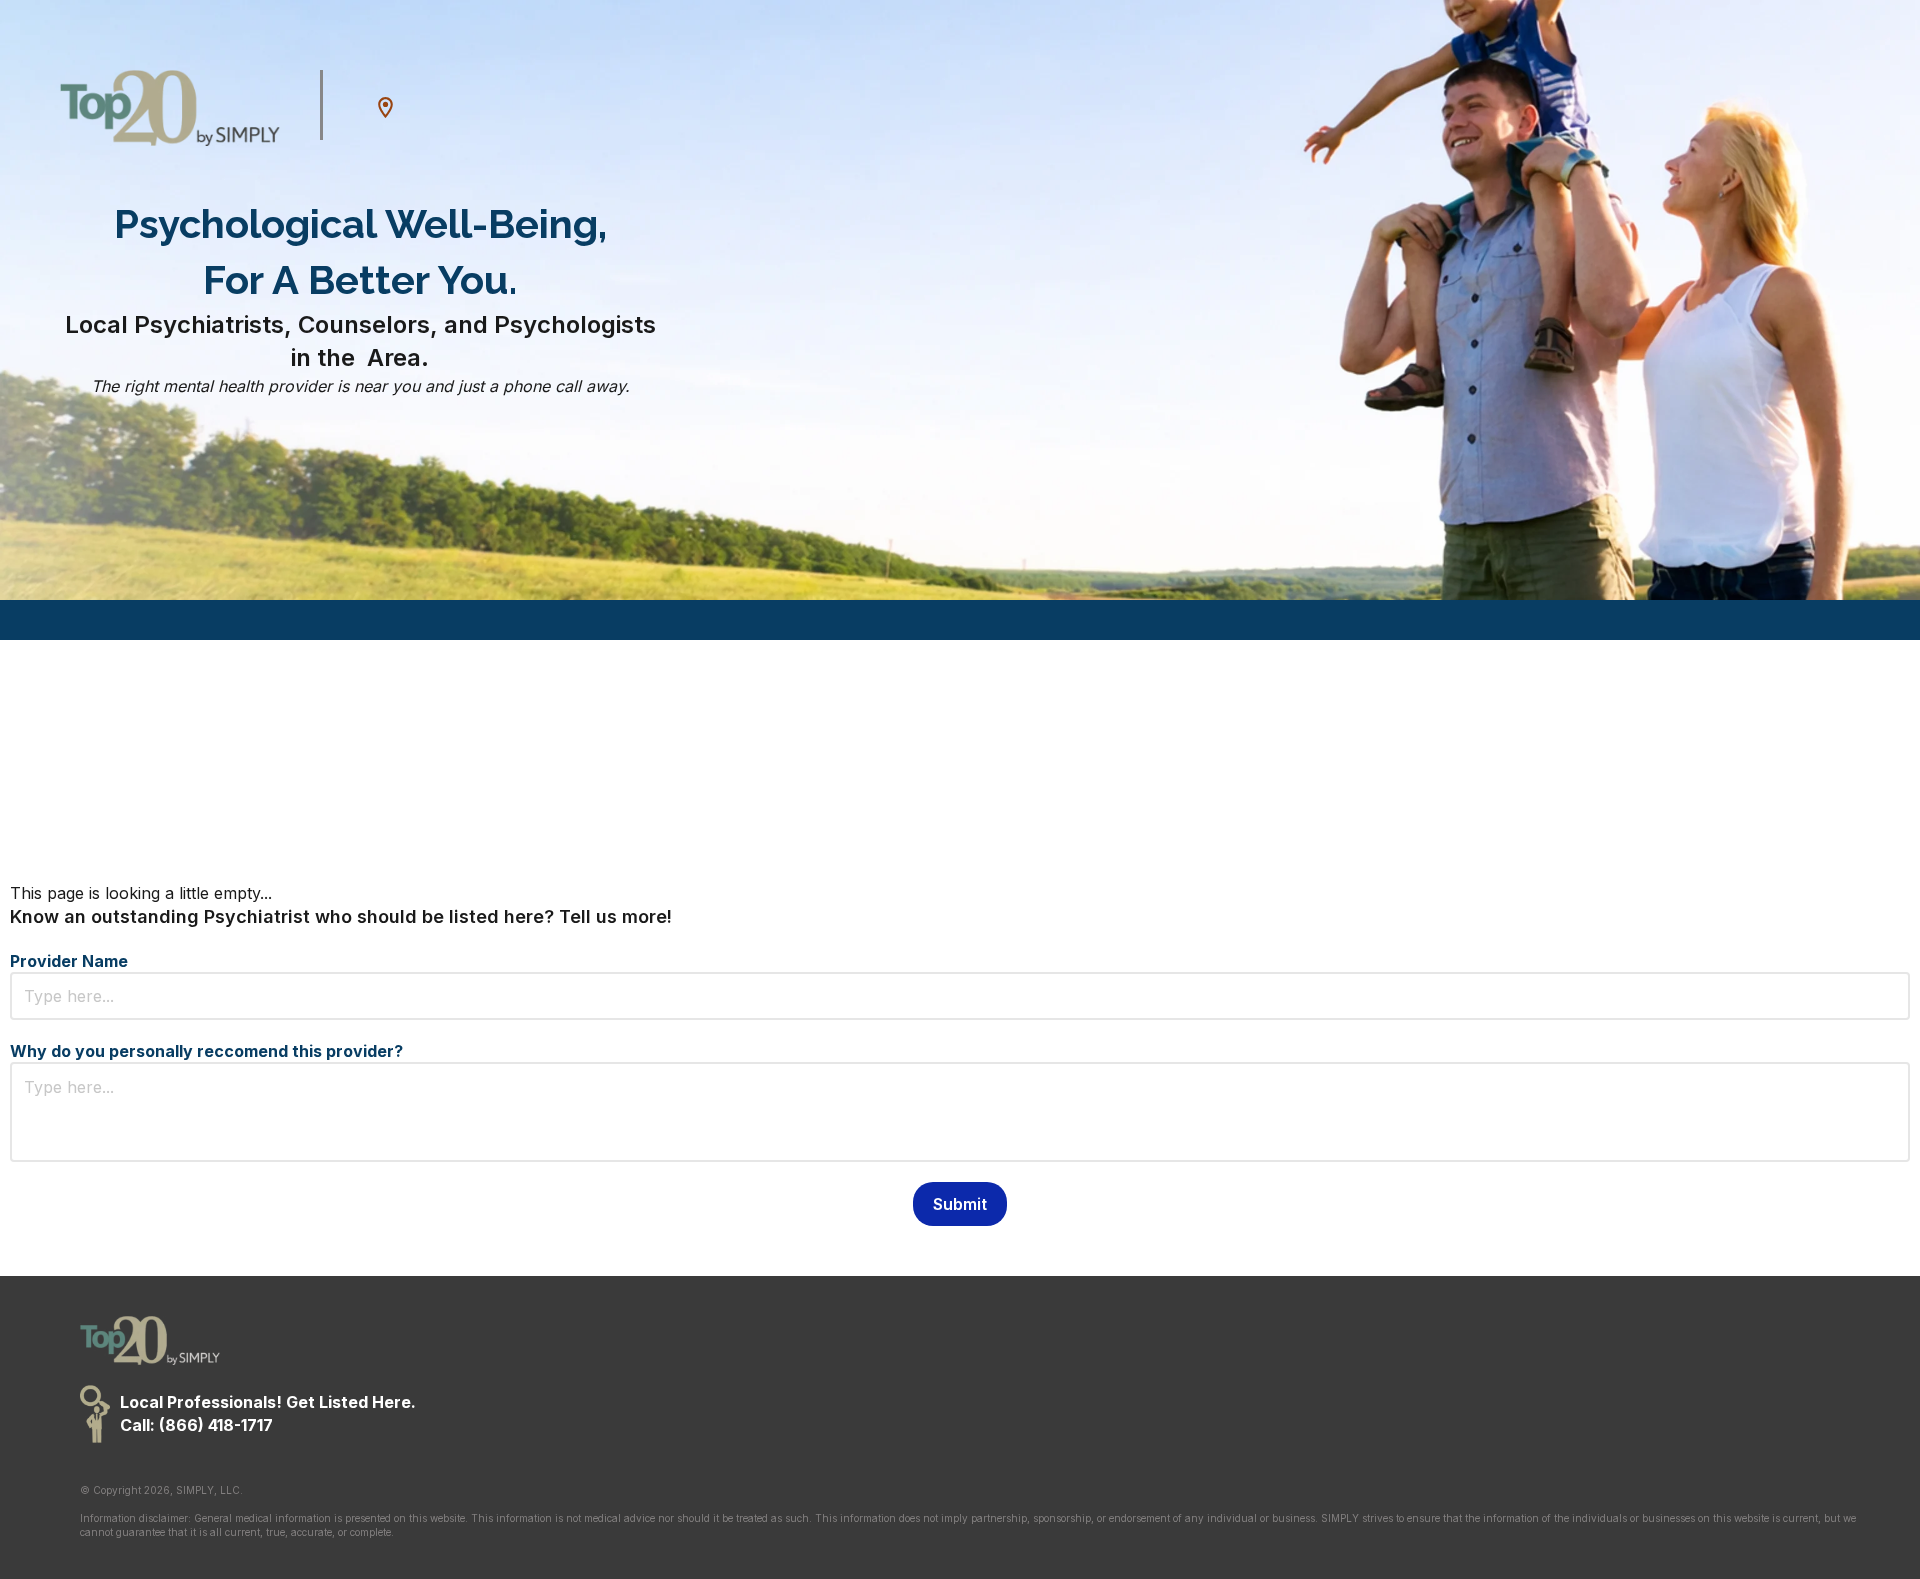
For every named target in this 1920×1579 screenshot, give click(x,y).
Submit (960, 1204)
